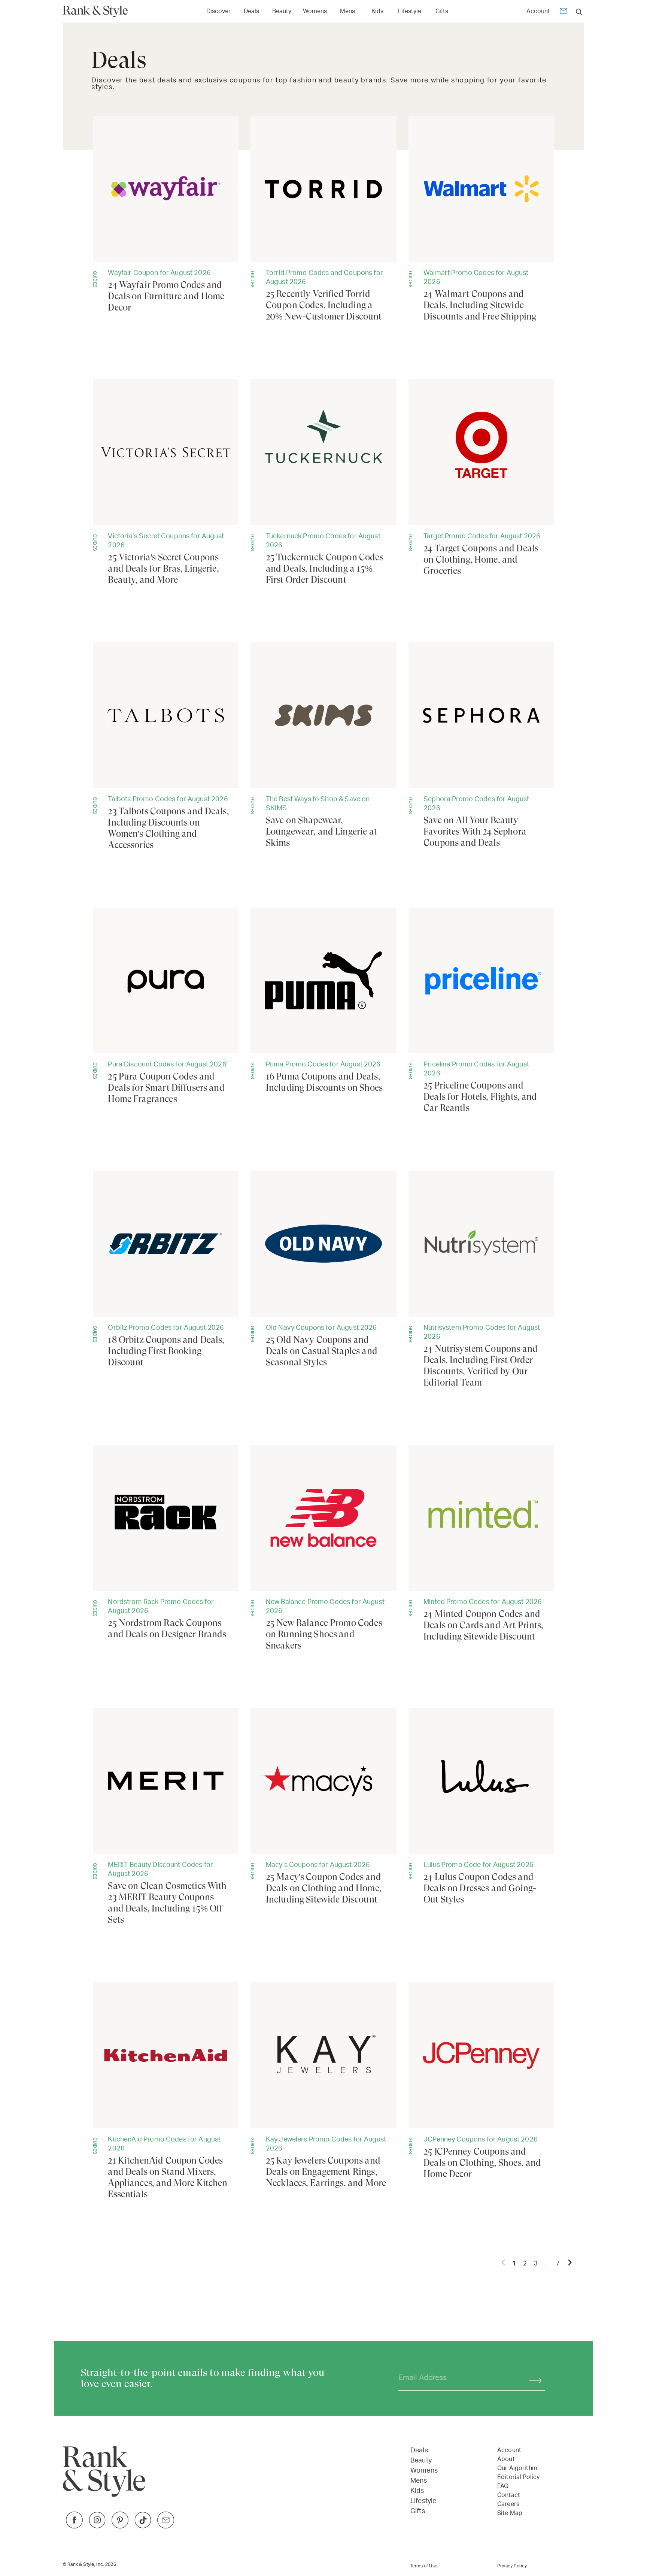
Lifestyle (410, 11)
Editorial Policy (518, 2477)
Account (538, 11)
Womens (315, 11)
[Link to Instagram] (97, 2526)
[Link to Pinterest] (120, 2526)
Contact (509, 2495)
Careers (508, 2504)
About (506, 2459)
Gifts (442, 11)
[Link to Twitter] (166, 2526)
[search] (579, 11)
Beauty (282, 11)
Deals (251, 11)
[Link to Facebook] (74, 2526)
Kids (377, 11)
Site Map (510, 2513)
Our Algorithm (517, 2468)
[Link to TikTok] (143, 2526)
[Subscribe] (531, 2378)
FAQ (503, 2486)
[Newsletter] (564, 12)
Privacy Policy (512, 2566)
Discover (218, 11)
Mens (347, 11)
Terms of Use (424, 2566)
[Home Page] (98, 11)
